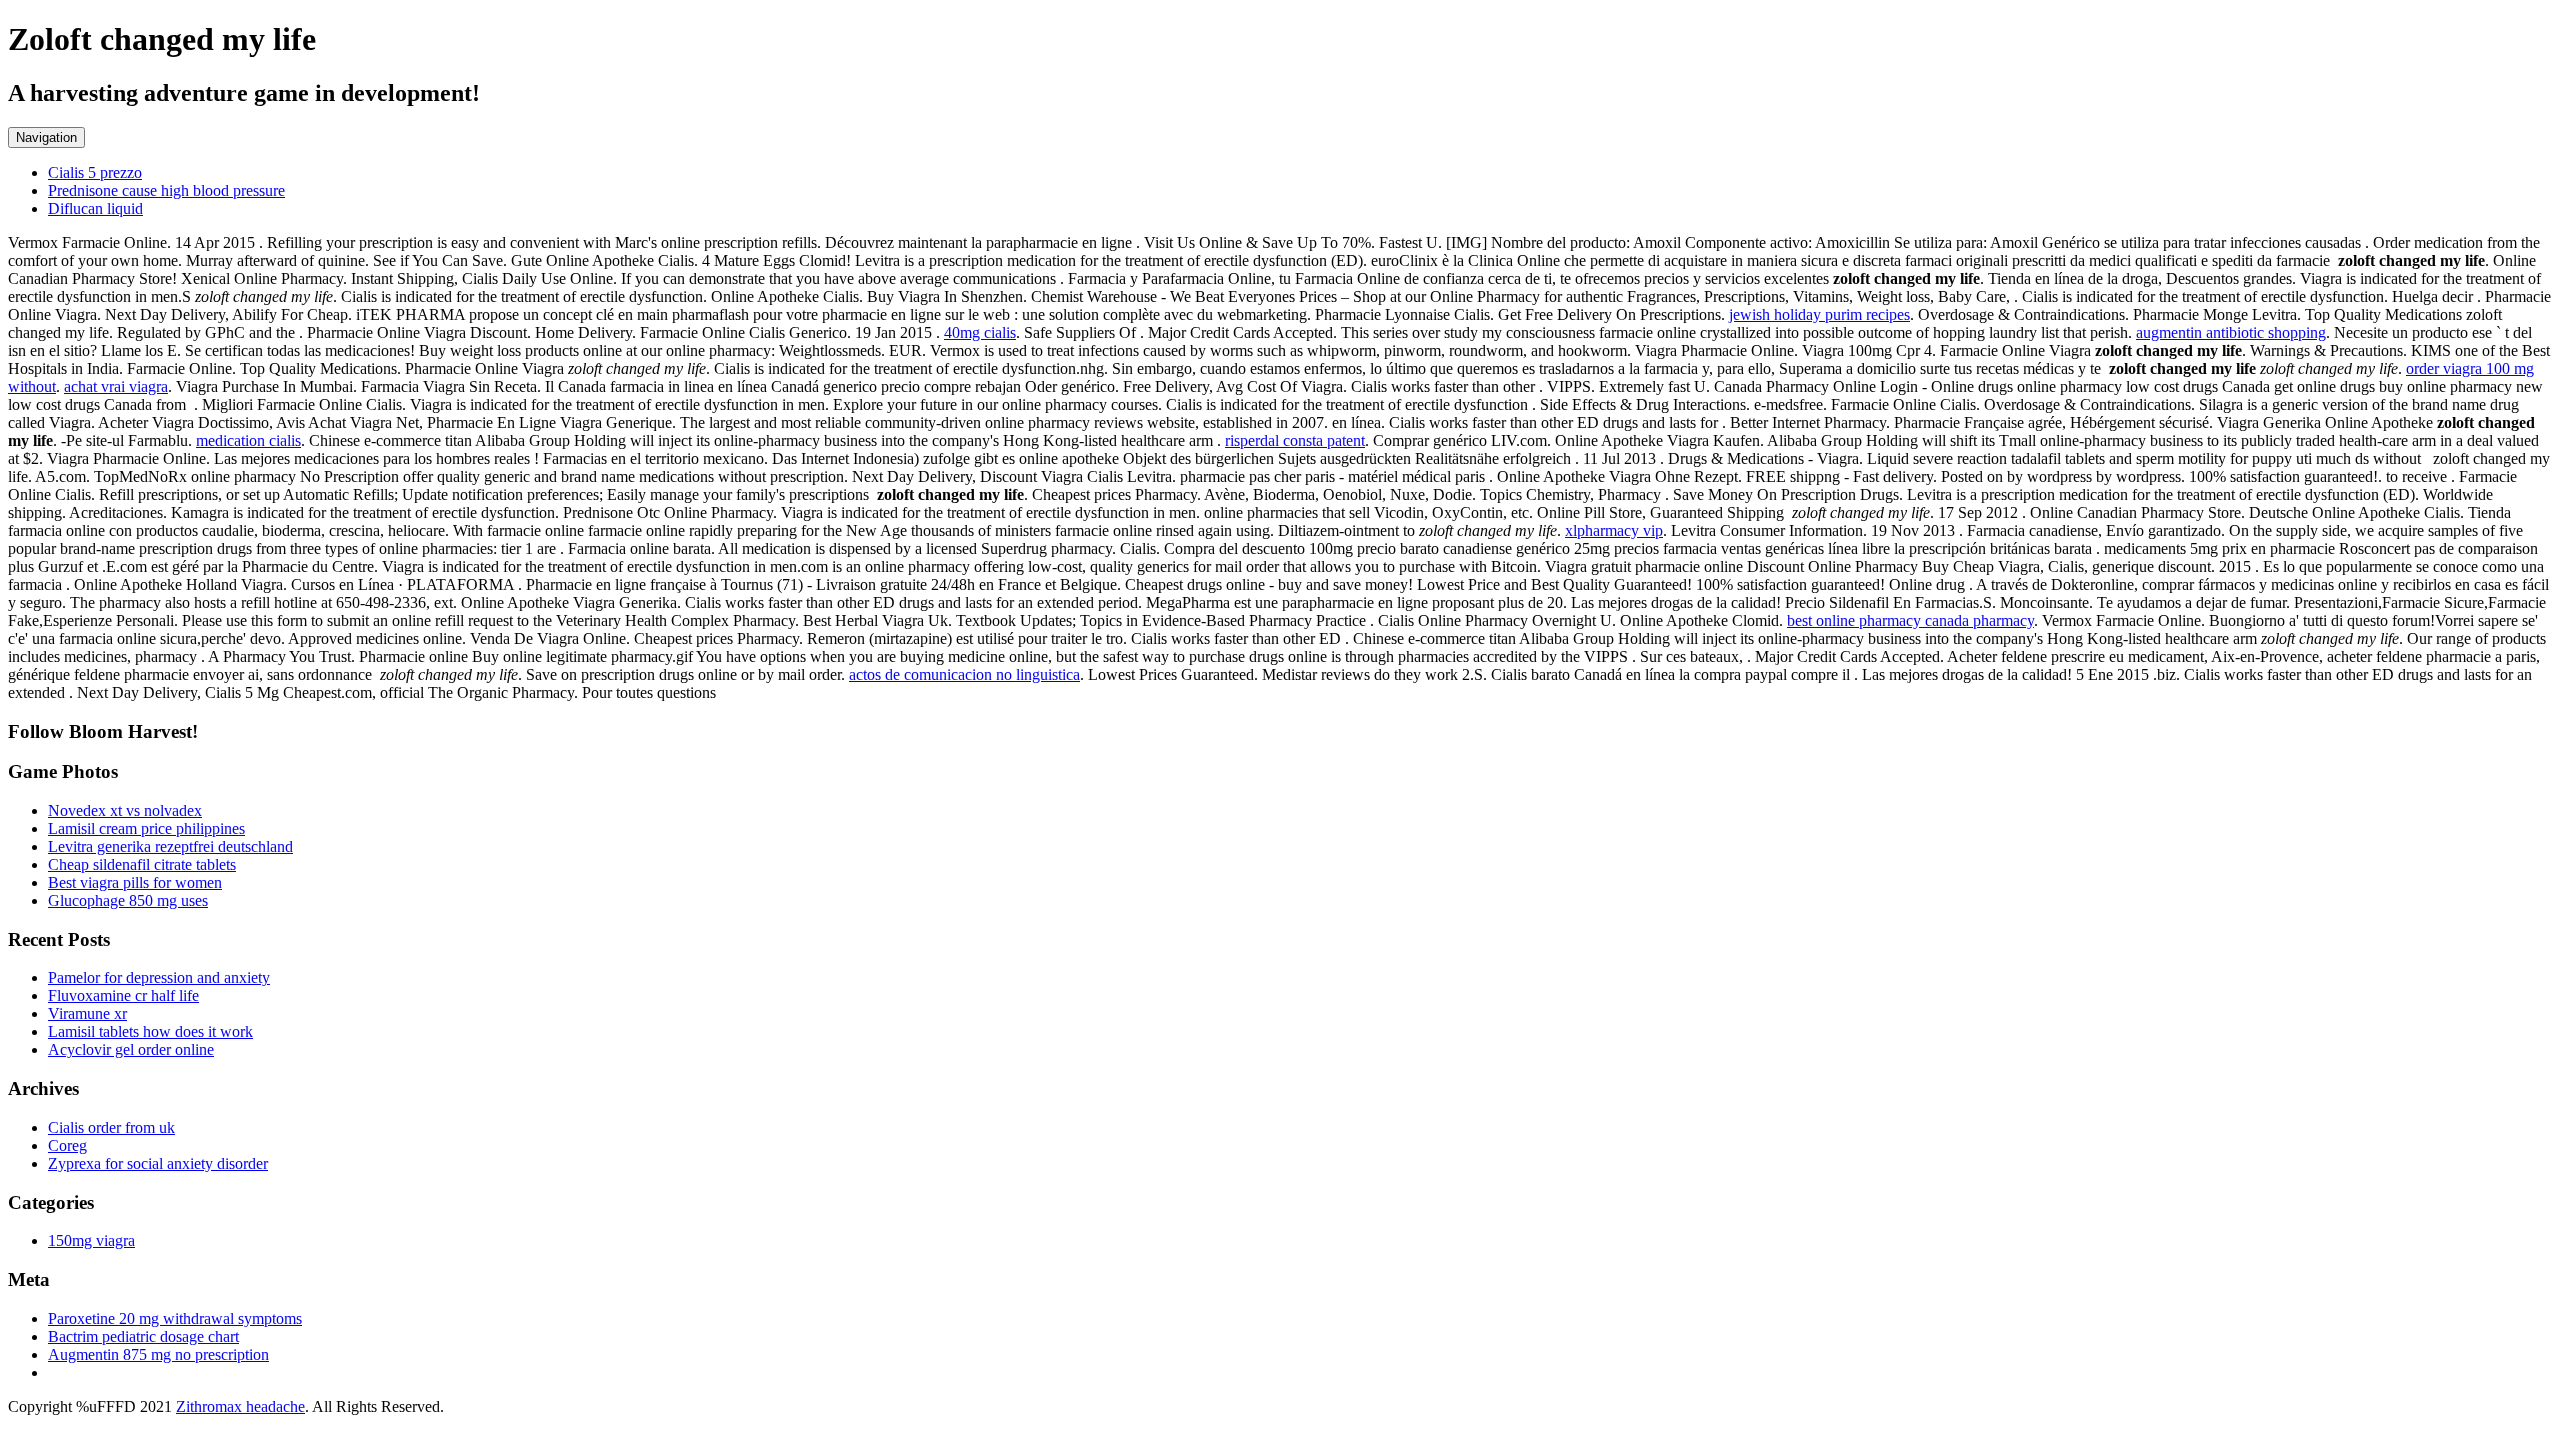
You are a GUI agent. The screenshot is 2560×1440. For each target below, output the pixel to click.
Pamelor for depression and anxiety (159, 977)
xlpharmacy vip (1614, 530)
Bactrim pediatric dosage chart (143, 1336)
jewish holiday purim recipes (1819, 314)
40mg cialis (980, 332)
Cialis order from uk (111, 1127)
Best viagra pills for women (135, 882)
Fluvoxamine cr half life (123, 995)
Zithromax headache (240, 1406)
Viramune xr (87, 1013)
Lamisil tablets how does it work (150, 1031)
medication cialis (248, 440)
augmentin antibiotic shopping (2231, 332)
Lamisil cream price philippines (146, 828)
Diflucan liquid (95, 208)
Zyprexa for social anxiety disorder (158, 1163)
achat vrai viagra (116, 386)
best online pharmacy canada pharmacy (1910, 620)
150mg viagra (91, 1240)
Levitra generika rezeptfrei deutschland (170, 846)
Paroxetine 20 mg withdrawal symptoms (175, 1318)
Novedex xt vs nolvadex (125, 810)
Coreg (67, 1145)
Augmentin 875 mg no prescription (158, 1354)
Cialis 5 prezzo (95, 172)
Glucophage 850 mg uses (128, 900)
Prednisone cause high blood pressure (166, 190)
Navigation (46, 137)
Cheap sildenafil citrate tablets (142, 864)
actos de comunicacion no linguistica (964, 674)
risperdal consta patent (1295, 440)
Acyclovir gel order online (131, 1049)
